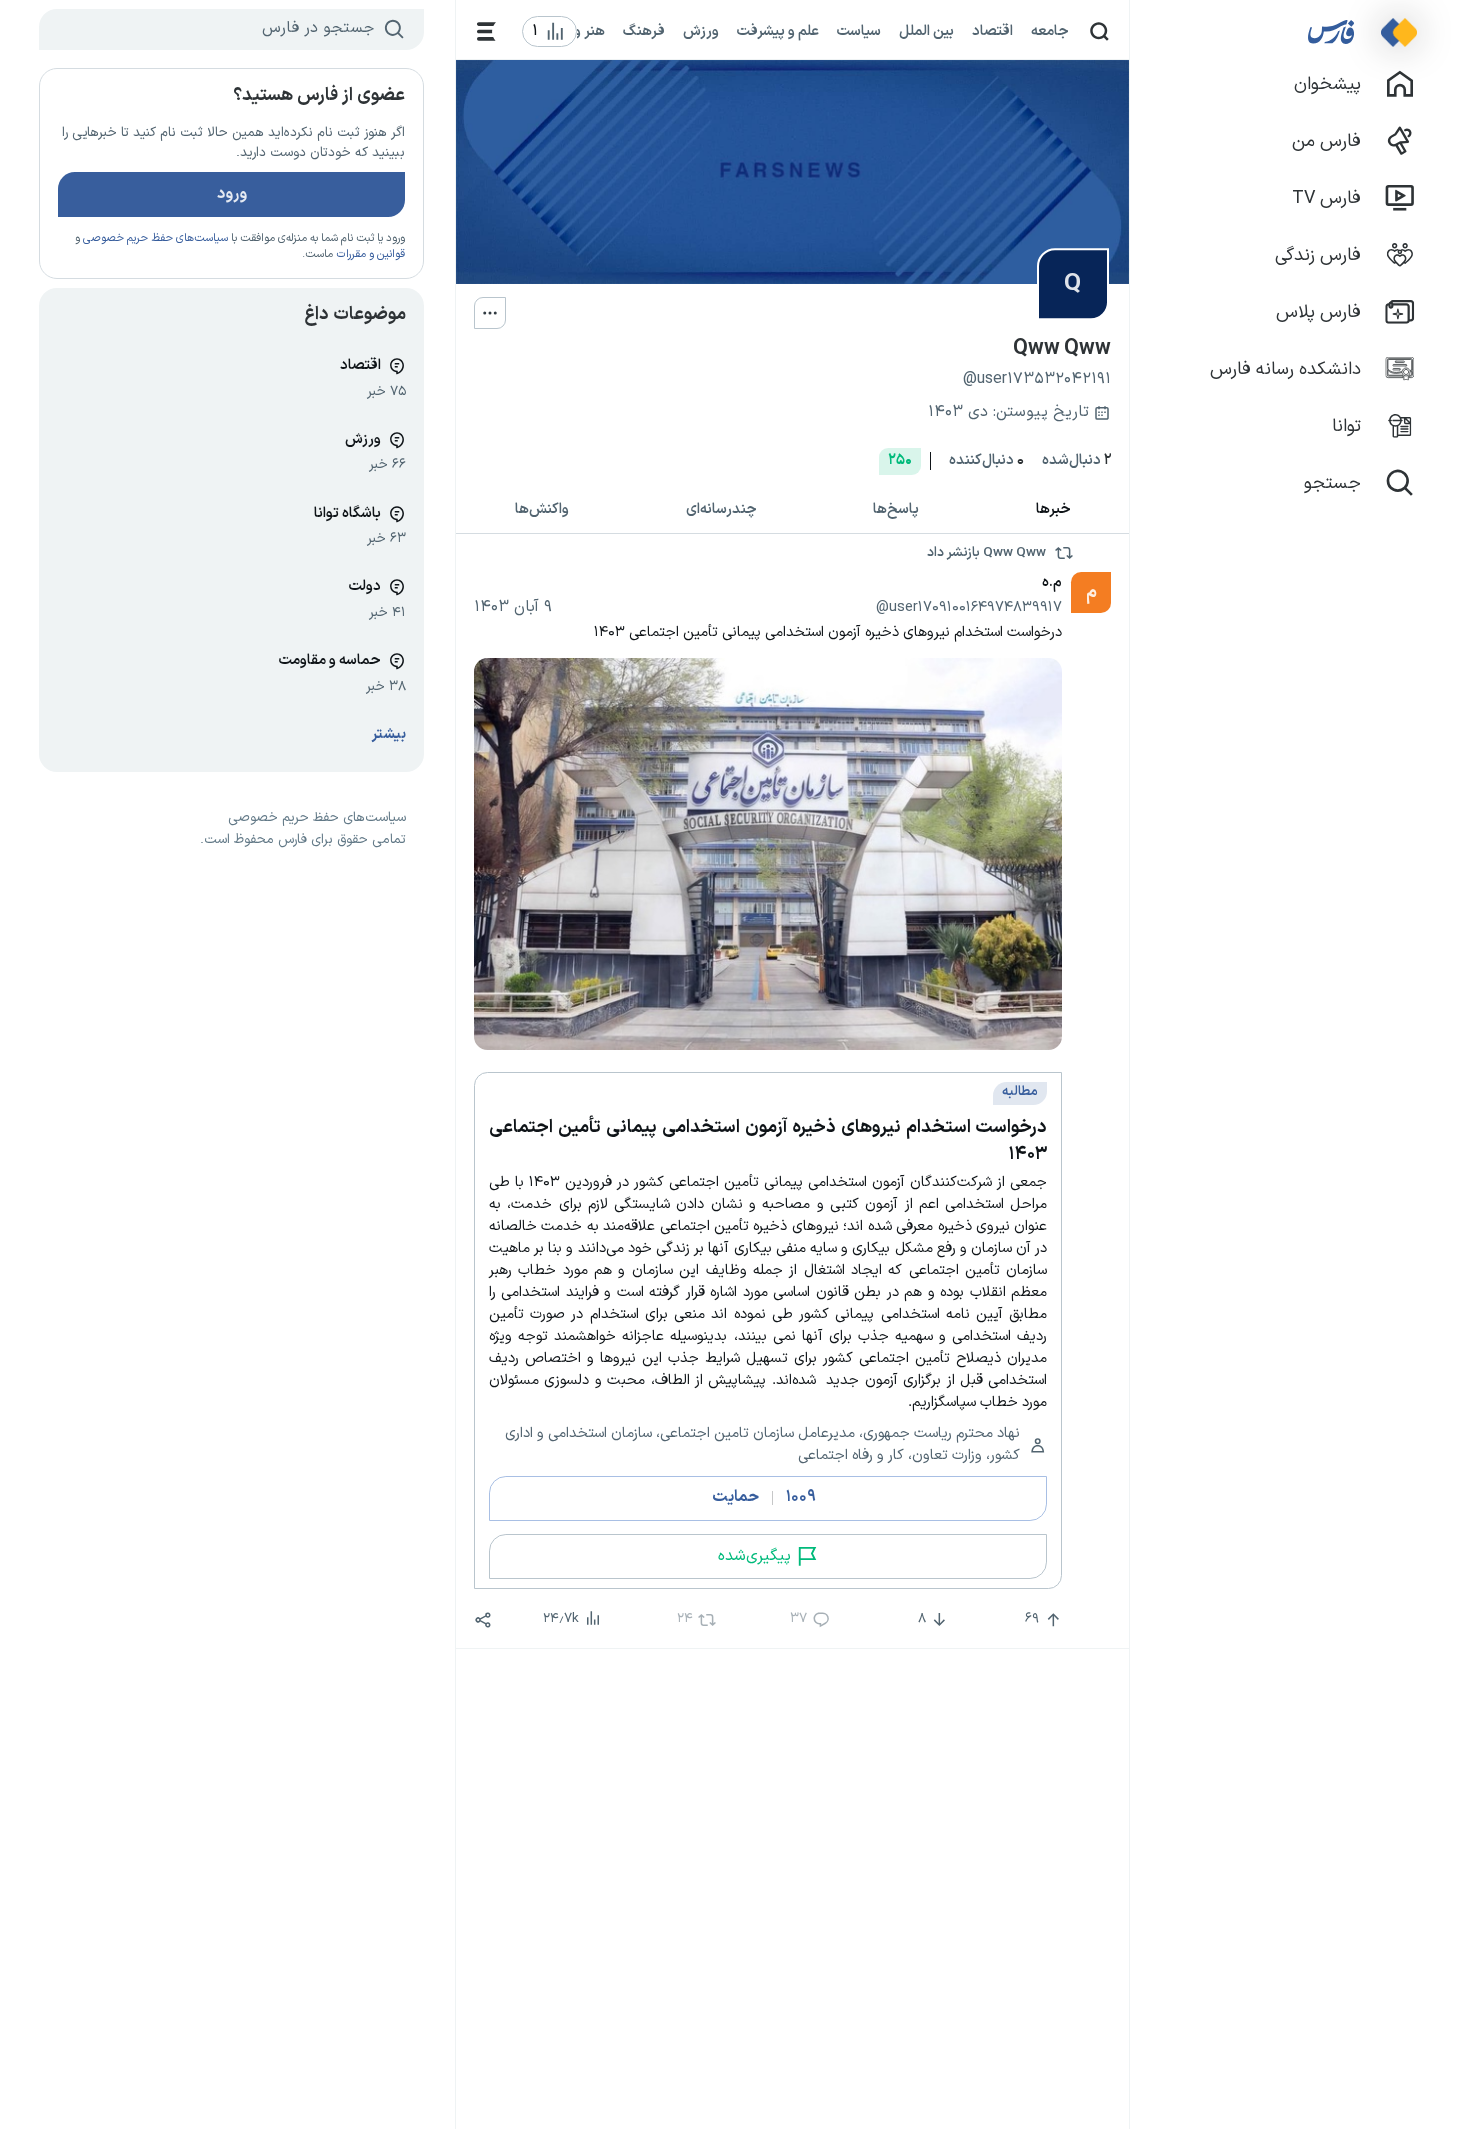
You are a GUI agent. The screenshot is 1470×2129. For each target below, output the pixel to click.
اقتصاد (992, 31)
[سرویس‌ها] (486, 31)
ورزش (701, 31)
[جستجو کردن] (1099, 31)
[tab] (1054, 510)
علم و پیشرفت (778, 31)
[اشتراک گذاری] (483, 1620)
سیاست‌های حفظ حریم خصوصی (155, 238)
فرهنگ (644, 31)
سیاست (859, 31)
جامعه (1050, 31)
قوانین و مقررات (370, 254)
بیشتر (389, 734)
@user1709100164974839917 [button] (969, 607)
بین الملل (926, 31)
